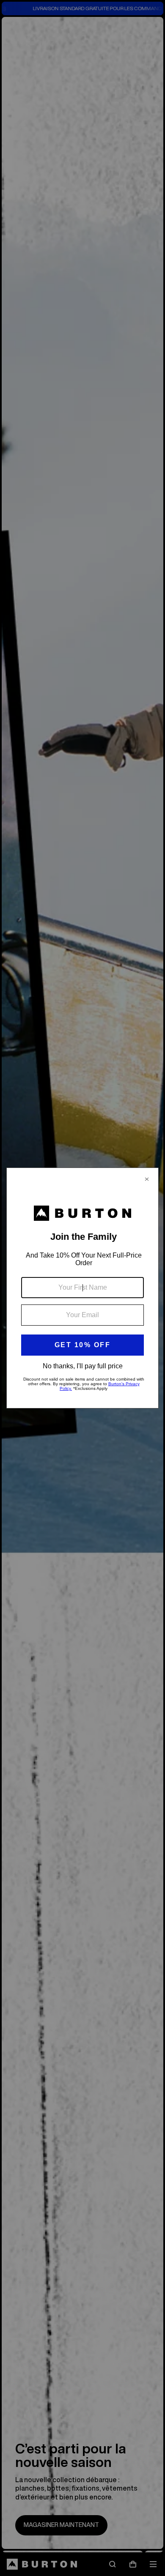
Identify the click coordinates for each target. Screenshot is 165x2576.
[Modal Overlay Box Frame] (82, 1288)
